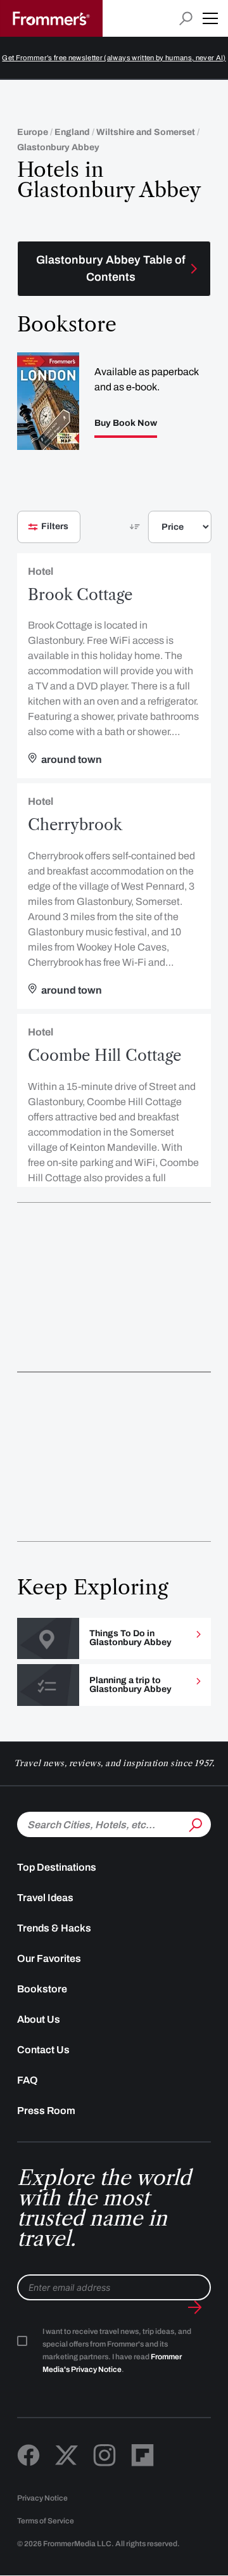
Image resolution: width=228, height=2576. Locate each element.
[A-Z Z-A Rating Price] (158, 532)
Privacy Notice (42, 2498)
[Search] (194, 1823)
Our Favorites (49, 1958)
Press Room (46, 2111)
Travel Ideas (45, 1898)
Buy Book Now (126, 423)
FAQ (28, 2080)
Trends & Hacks (54, 1928)
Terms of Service (46, 2521)
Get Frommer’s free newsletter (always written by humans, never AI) (114, 58)
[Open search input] (186, 19)
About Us (39, 2019)
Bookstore (42, 1989)
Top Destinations (57, 1867)
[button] (210, 18)
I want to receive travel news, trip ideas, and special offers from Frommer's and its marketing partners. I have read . (117, 2350)
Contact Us (43, 2050)
